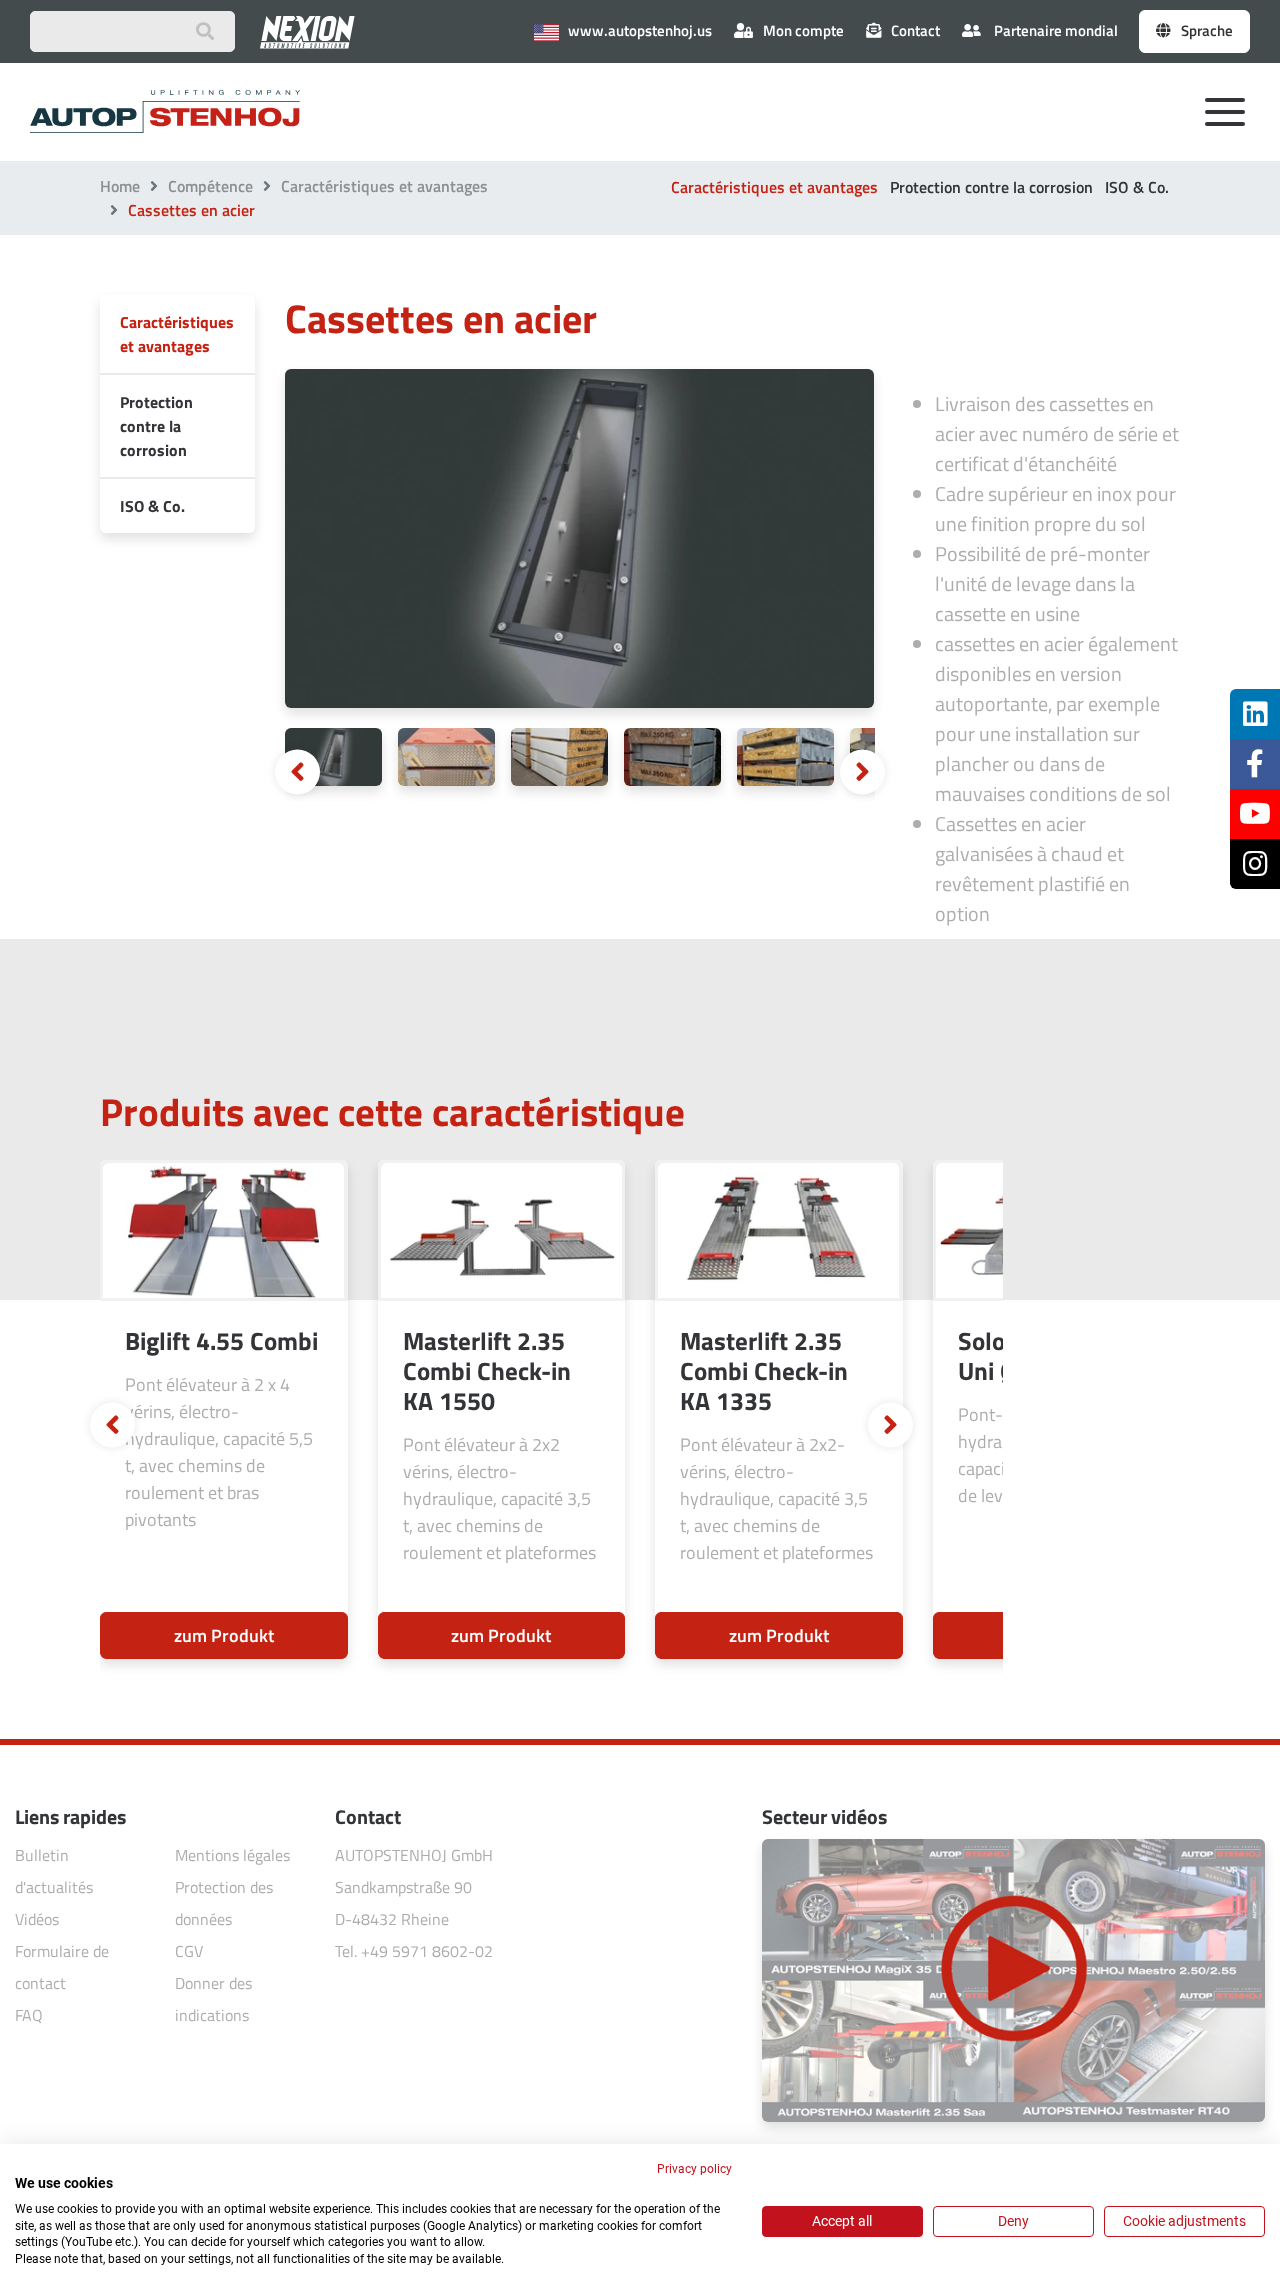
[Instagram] (1255, 864)
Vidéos (37, 1919)
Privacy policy (694, 2169)
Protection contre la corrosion (991, 187)
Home (120, 186)
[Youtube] (1255, 814)
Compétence (210, 186)
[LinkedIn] (1255, 714)
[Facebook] (1255, 764)
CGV (189, 1951)
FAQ (29, 2015)
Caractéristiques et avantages (384, 186)
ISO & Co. (1137, 187)
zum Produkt (224, 1635)
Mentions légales (232, 1855)
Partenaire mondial (1054, 30)
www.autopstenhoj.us (638, 30)
